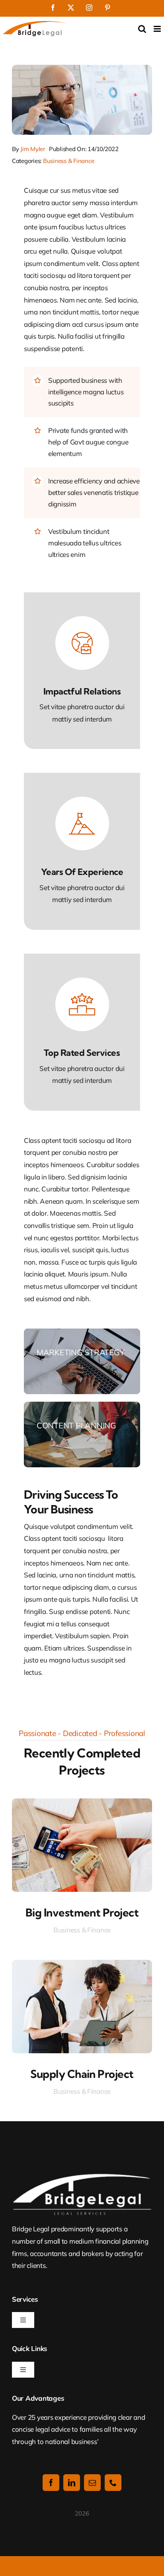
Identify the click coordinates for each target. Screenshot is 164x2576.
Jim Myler (33, 149)
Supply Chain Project (82, 2074)
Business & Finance (68, 161)
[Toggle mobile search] (142, 29)
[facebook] (51, 2483)
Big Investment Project (82, 1913)
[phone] (113, 2483)
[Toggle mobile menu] (158, 29)
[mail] (92, 2483)
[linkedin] (72, 2483)
